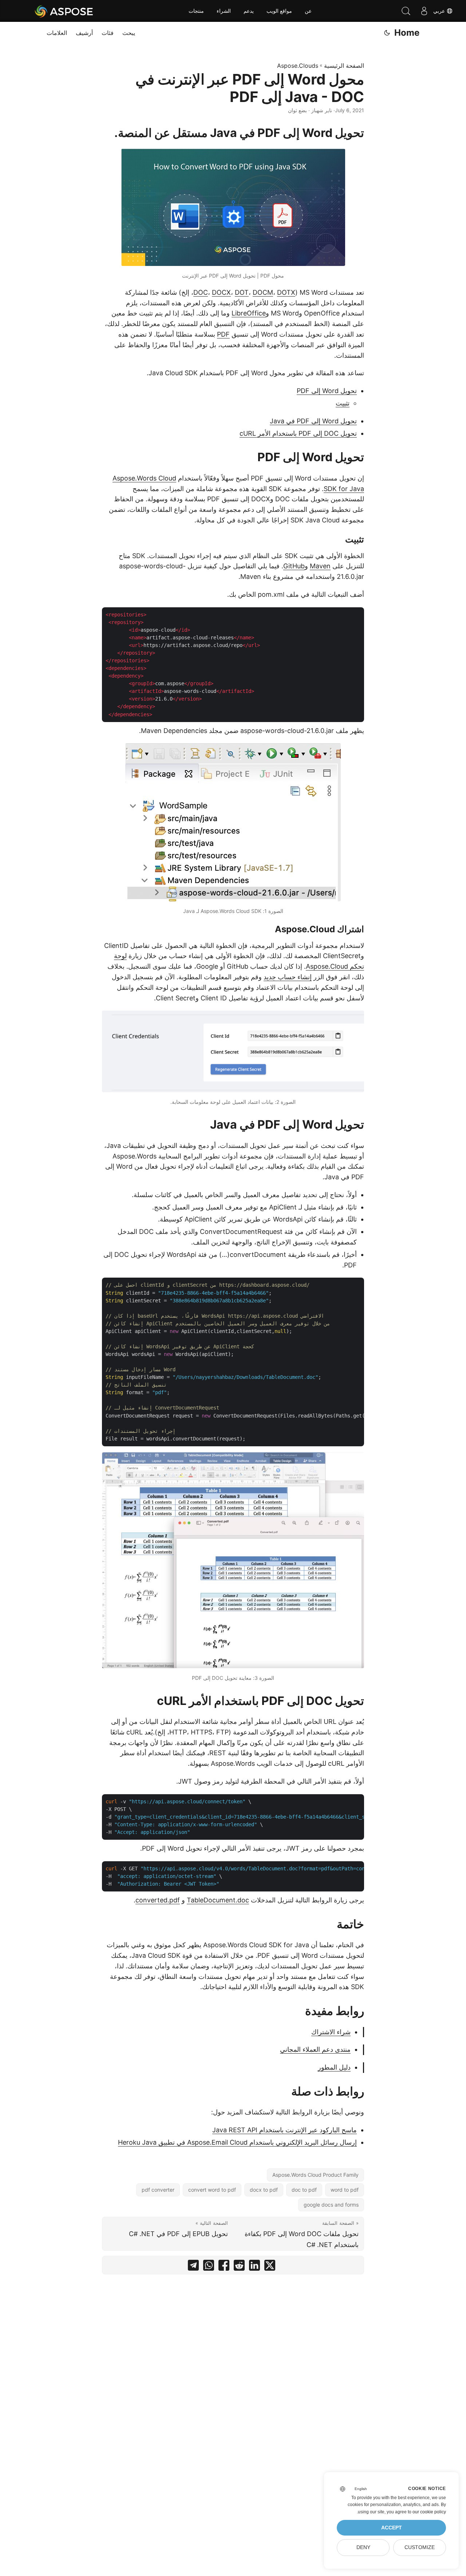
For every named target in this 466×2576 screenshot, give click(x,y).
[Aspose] (64, 11)
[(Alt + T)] (387, 33)
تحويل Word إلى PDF (327, 391)
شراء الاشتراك (331, 2032)
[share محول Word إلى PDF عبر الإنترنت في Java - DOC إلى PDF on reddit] (239, 2267)
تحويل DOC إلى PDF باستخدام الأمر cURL (298, 433)
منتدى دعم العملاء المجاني (315, 2049)
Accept (392, 2528)
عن (308, 11)
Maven (320, 566)
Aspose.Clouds (298, 66)
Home (407, 33)
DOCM (263, 292)
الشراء (224, 11)
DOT (242, 292)
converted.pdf (158, 1900)
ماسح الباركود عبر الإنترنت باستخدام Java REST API (285, 2130)
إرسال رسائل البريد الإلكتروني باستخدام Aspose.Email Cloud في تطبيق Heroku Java (237, 2142)
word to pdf (345, 2190)
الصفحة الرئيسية (344, 66)
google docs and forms (331, 2205)
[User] (424, 11)
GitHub (294, 566)
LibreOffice (249, 313)
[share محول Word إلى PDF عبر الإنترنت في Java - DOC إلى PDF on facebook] (224, 2267)
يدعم (249, 11)
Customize (420, 2547)
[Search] (406, 11)
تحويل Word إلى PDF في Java (313, 421)
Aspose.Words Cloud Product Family (315, 2175)
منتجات (196, 11)
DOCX (221, 292)
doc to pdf (304, 2190)
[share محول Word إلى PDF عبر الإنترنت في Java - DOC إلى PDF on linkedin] (254, 2267)
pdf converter (158, 2190)
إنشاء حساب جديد (288, 977)
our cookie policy (429, 2512)
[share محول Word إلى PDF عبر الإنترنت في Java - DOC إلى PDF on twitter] (270, 2267)
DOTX (286, 292)
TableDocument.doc (218, 1900)
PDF (223, 334)
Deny (363, 2547)
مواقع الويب (279, 11)
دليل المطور (334, 2067)
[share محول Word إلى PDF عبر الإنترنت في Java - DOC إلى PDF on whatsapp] (209, 2267)
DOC (201, 292)
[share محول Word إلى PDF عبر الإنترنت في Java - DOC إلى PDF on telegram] (193, 2267)
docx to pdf (264, 2190)
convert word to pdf (212, 2190)
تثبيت (343, 403)
